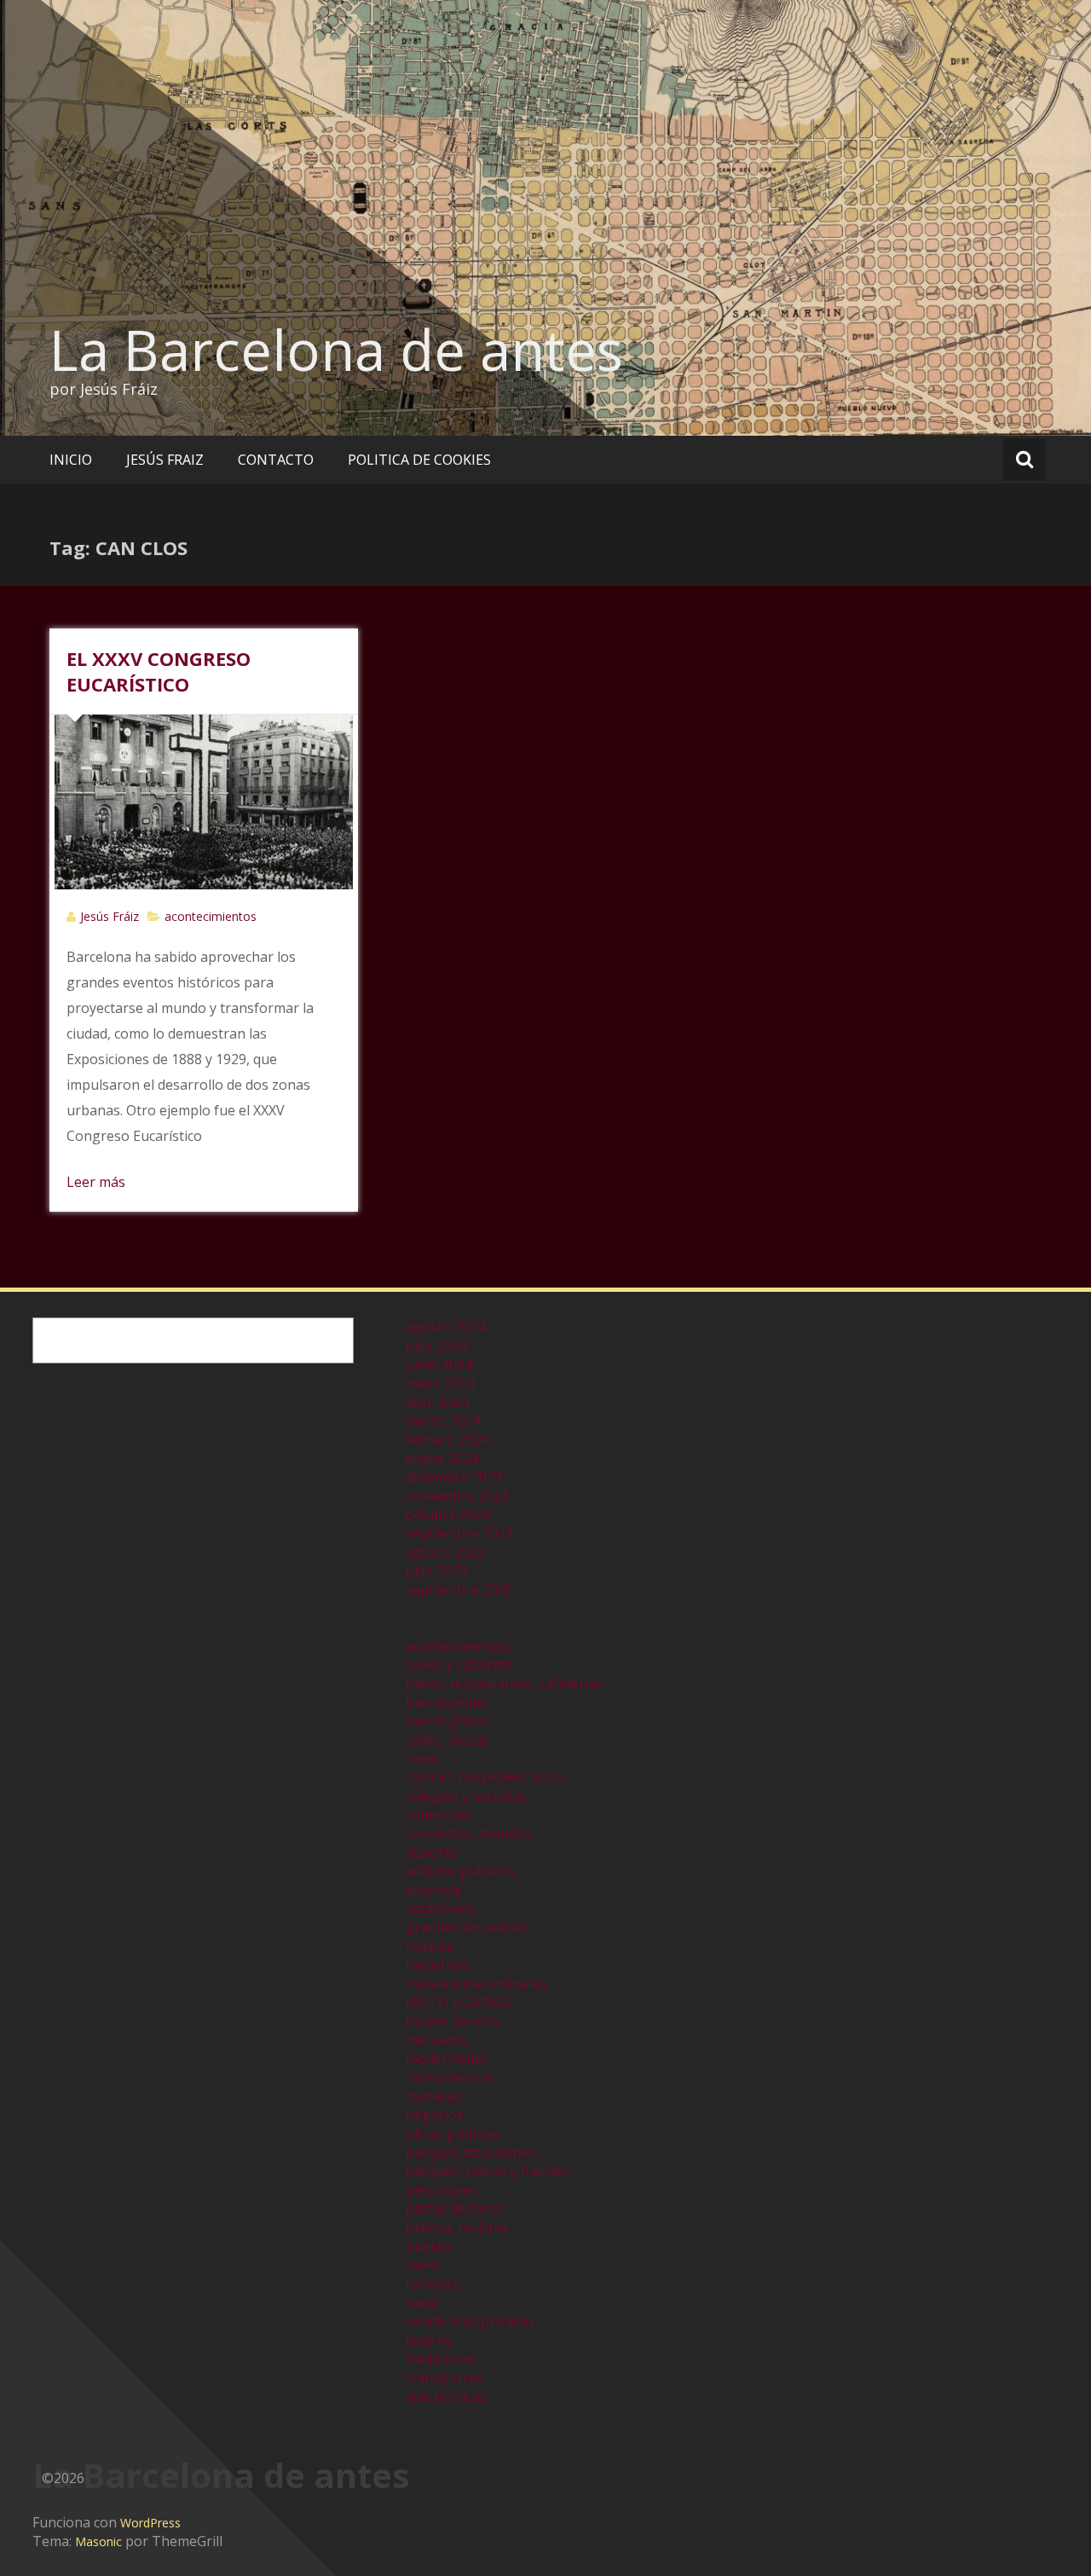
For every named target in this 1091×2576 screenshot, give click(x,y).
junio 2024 (439, 1364)
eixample (434, 1890)
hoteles (430, 1946)
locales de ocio (452, 2021)
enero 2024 (442, 1458)
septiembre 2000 (459, 1589)
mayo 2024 (440, 1383)
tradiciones (441, 2359)
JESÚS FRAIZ (165, 460)
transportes (444, 2377)
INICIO (71, 460)
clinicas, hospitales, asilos (487, 1777)
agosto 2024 (445, 1327)
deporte (431, 1852)
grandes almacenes (468, 1927)
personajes (442, 2190)
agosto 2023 (445, 1552)
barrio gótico (447, 1721)
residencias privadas (470, 2321)
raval (421, 2302)
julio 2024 (436, 1346)
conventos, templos (468, 1833)
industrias (438, 1965)
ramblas (432, 2284)
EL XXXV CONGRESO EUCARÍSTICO (159, 671)
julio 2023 (436, 1571)
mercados (437, 2040)
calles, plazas (447, 1740)
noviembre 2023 (457, 1496)
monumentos (449, 2077)
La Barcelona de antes (336, 350)
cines (422, 1758)
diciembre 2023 (454, 1477)
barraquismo (447, 1702)
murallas (433, 2096)
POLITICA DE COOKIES (419, 460)
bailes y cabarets (459, 1664)
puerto (428, 2246)
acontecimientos (211, 916)
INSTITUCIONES (459, 2002)
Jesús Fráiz (110, 916)
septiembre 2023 (459, 1533)
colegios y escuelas (466, 1796)
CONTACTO (276, 460)
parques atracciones (470, 2152)
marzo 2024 (443, 1421)
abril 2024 (437, 1402)
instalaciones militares (477, 1983)
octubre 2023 (448, 1514)
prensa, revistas (457, 2227)
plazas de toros (455, 2208)
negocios (435, 2115)
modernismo (446, 2058)
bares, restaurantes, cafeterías (504, 1683)
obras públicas (453, 2133)
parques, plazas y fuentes (488, 2171)
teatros (429, 2340)
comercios (438, 1815)
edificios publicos (460, 1871)
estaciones (440, 1908)
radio (422, 2265)
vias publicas (446, 2396)
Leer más (96, 1182)
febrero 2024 (447, 1439)
